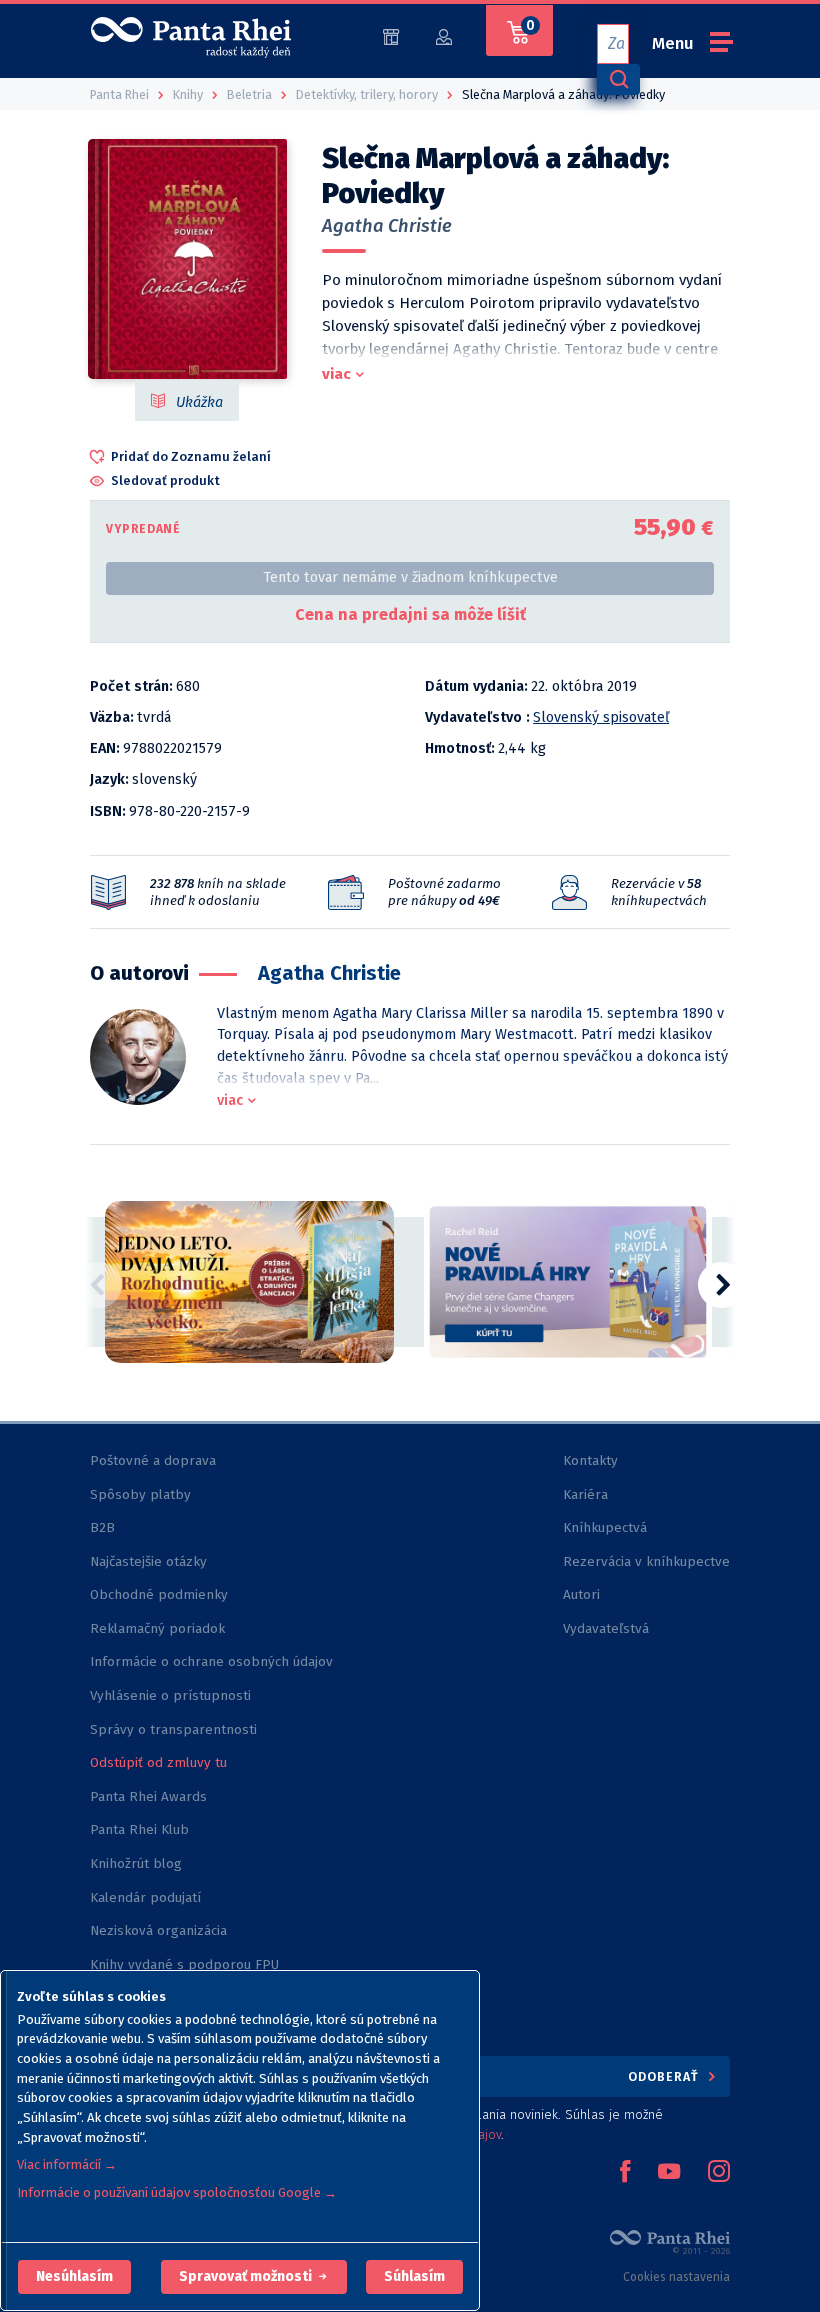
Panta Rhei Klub (139, 1829)
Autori (581, 1594)
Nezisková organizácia (158, 1930)
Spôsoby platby (140, 1494)
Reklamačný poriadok (157, 1628)
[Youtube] (669, 2173)
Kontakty (590, 1460)
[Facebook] (625, 2173)
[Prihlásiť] (444, 35)
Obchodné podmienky (159, 1594)
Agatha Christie (387, 226)
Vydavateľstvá (606, 1628)
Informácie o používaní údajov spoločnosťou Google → (177, 2192)
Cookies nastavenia (676, 2277)
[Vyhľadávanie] (618, 79)
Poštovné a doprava (153, 1460)
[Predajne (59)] (391, 35)
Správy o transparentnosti (175, 1729)
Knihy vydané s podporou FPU (184, 1964)
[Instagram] (719, 2173)
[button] (74, 2277)
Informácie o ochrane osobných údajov (211, 1661)
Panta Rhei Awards (148, 1796)
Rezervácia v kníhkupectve (646, 1561)
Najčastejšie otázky (148, 1561)
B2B (102, 1527)
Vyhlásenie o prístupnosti (170, 1695)
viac (336, 374)
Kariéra (585, 1494)
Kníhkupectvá (605, 1527)
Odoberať (665, 2076)
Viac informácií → (67, 2164)
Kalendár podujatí (145, 1897)
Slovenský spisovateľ (601, 717)
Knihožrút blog (136, 1863)
